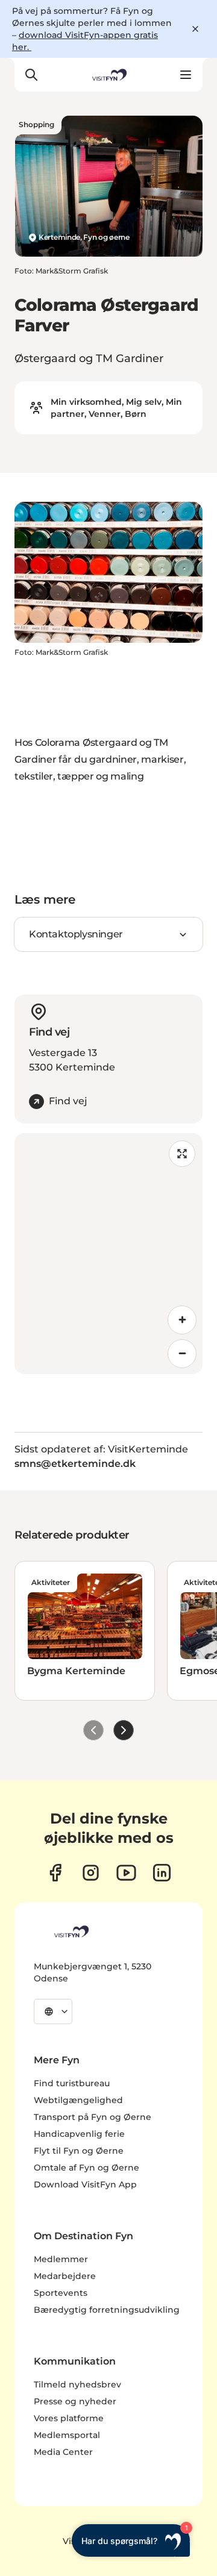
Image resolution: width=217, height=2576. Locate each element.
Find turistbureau (72, 2083)
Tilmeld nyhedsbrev (77, 2384)
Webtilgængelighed (78, 2100)
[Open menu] (186, 75)
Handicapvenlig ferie (79, 2134)
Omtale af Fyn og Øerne (86, 2168)
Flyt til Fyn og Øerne (79, 2151)
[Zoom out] (182, 1354)
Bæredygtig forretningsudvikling (107, 2310)
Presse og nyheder (75, 2401)
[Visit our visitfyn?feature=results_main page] (126, 1873)
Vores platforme (69, 2418)
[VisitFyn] (71, 1931)
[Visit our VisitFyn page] (55, 1873)
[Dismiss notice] (195, 29)
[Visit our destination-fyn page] (162, 1873)
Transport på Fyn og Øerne (93, 2117)
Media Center (63, 2452)
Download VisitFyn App (85, 2184)
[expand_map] (182, 1154)
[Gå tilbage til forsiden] (108, 75)
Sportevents (61, 2293)
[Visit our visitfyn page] (91, 1873)
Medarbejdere (65, 2276)
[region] (108, 1254)
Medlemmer (61, 2259)
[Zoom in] (182, 1320)
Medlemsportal (67, 2435)
